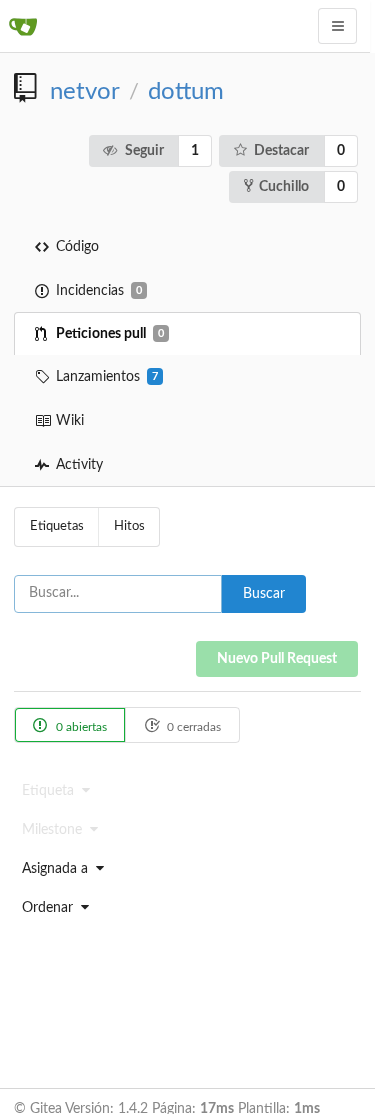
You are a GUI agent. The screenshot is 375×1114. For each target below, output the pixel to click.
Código (77, 247)
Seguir (144, 151)
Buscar (264, 594)
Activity (79, 465)
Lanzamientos (107, 377)
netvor (85, 92)
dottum (186, 92)
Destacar (281, 151)
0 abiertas (80, 727)
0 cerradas (192, 727)
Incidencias (99, 291)
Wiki (70, 421)
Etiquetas (57, 526)
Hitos (129, 526)
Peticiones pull (110, 334)
